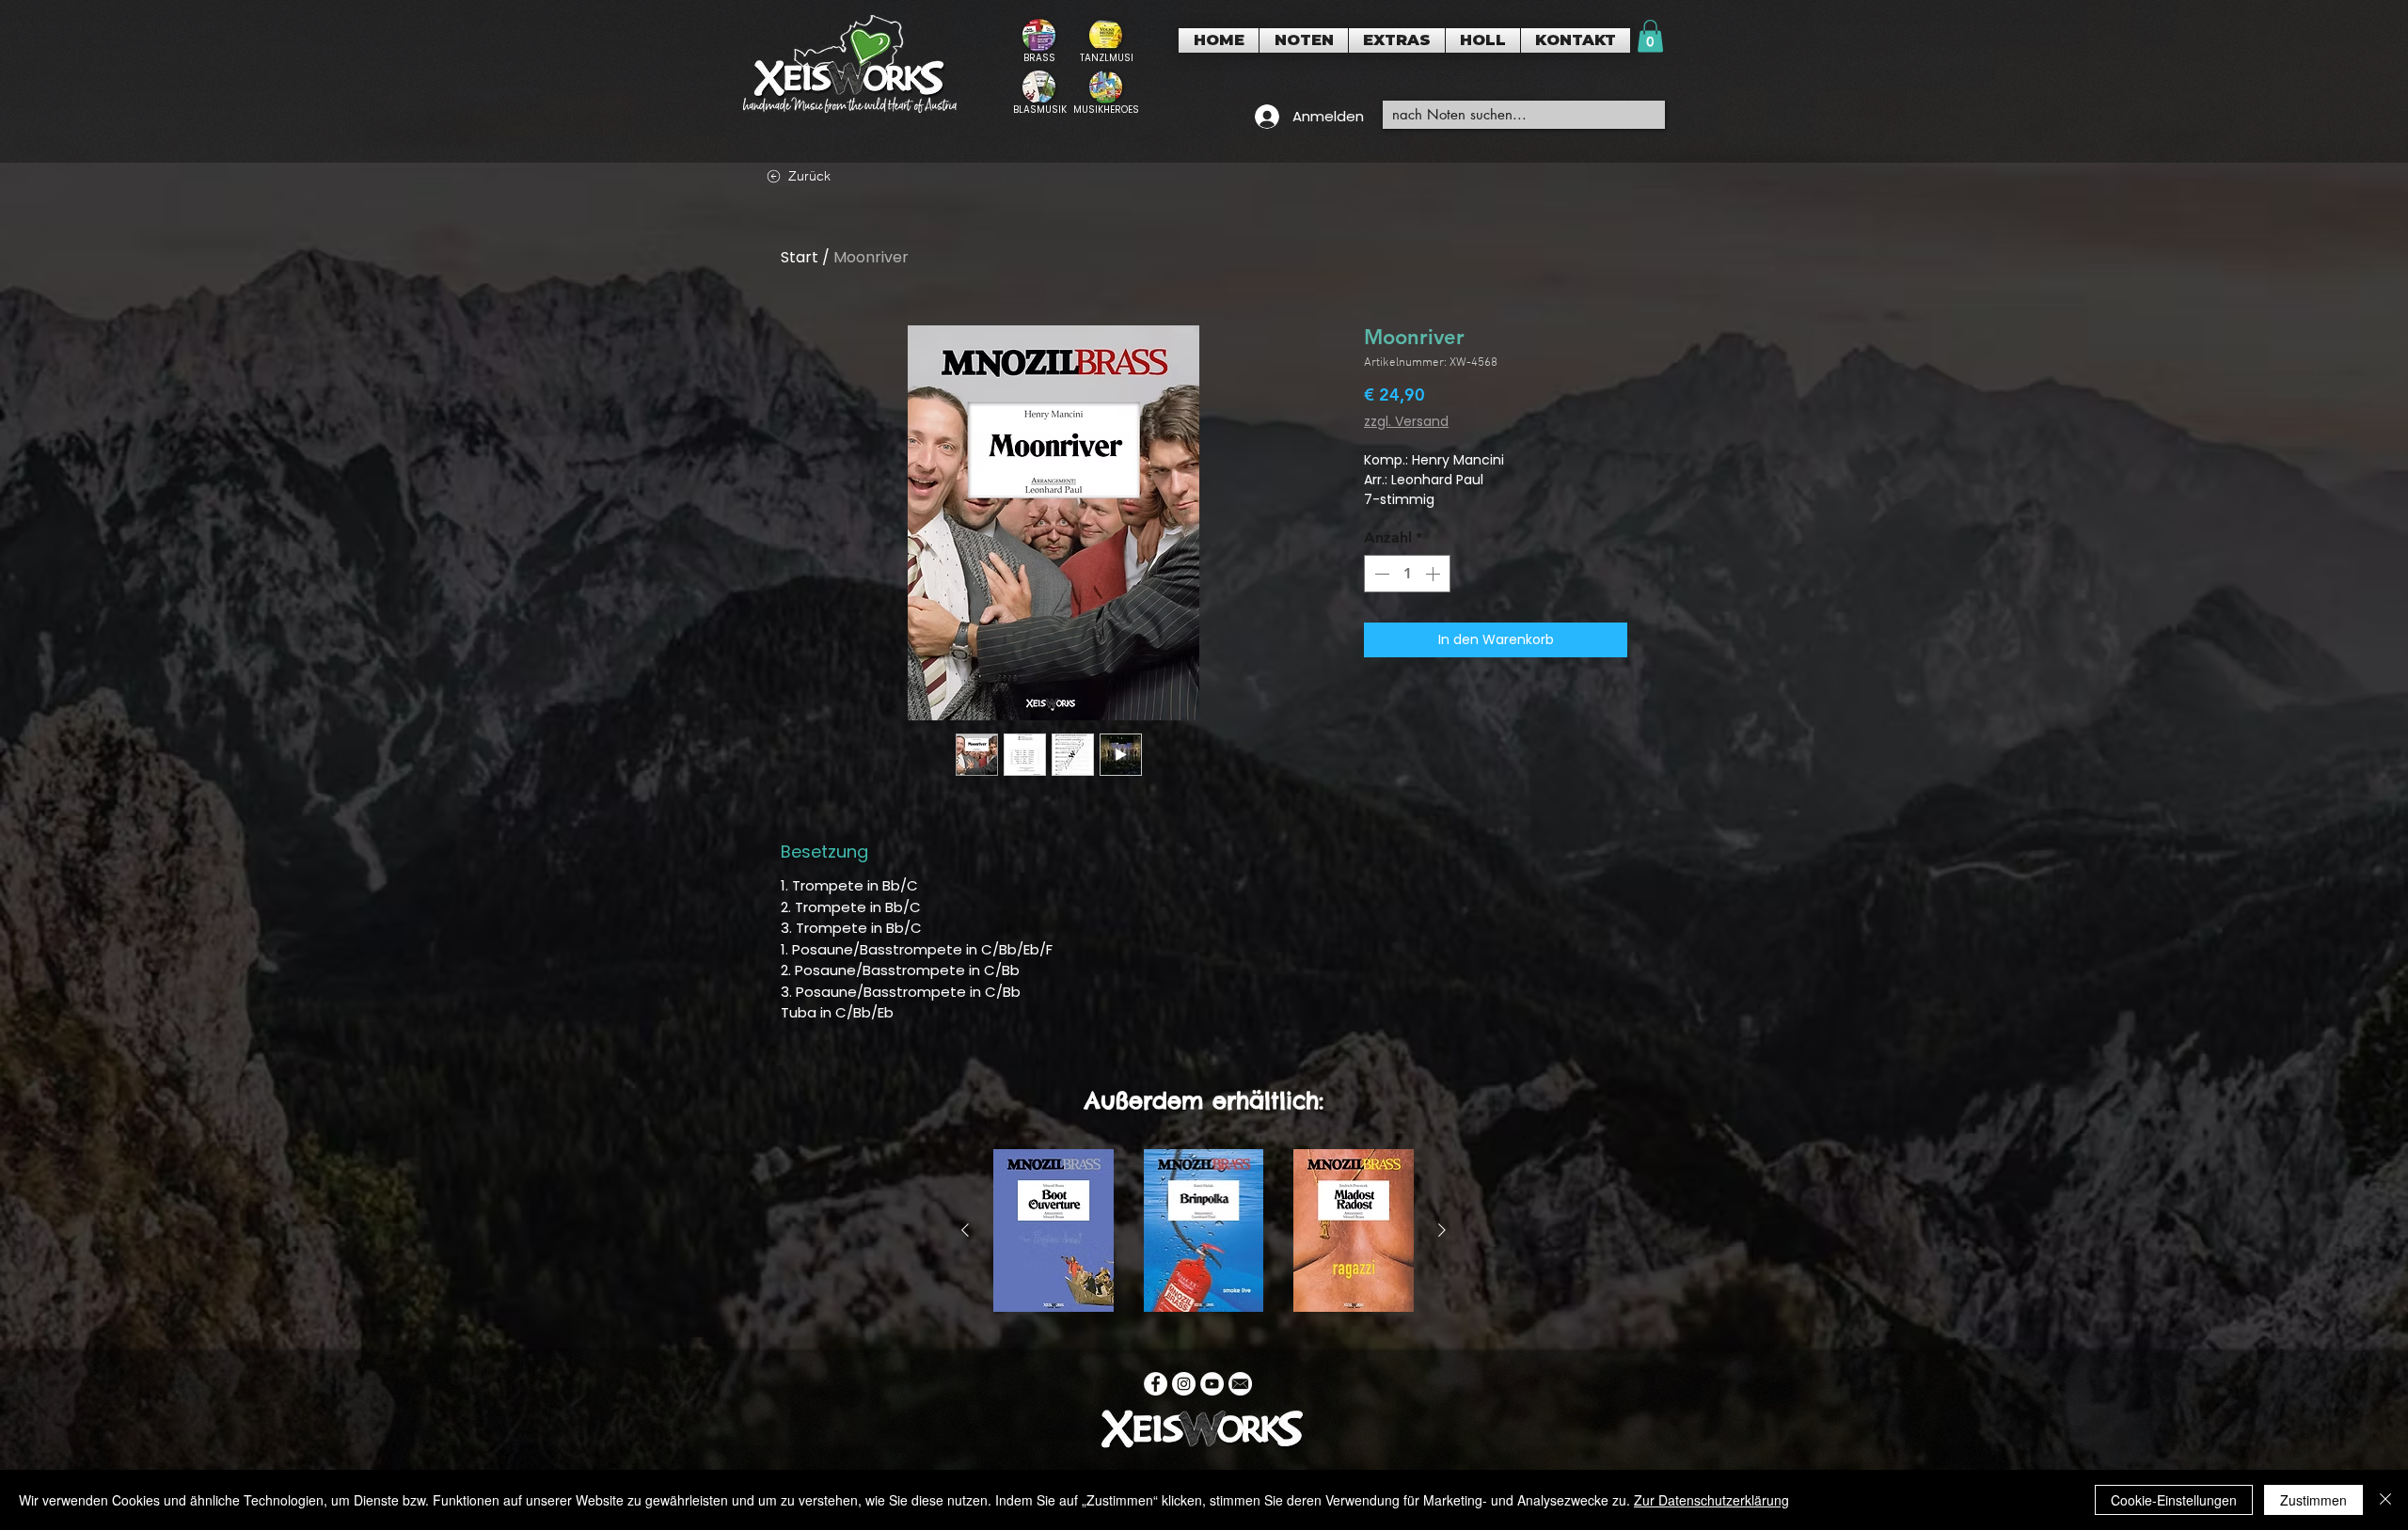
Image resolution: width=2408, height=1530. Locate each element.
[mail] (1240, 1384)
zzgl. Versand (1406, 422)
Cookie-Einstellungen (2174, 1500)
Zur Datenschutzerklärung (1711, 1500)
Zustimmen (2313, 1500)
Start (800, 257)
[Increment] (1434, 574)
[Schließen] (2385, 1500)
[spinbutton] (1407, 574)
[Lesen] (1039, 41)
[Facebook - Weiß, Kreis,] (1156, 1384)
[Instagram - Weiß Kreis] (1184, 1384)
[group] (1204, 1230)
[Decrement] (1380, 574)
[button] (1304, 40)
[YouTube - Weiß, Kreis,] (1212, 1384)
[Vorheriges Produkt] (965, 1230)
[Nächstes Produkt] (1442, 1230)
